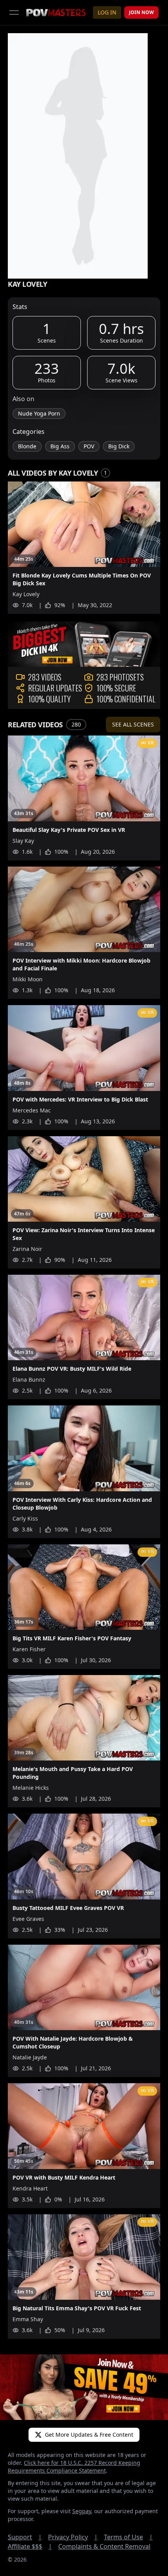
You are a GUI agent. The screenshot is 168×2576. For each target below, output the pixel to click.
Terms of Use (128, 2537)
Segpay (82, 2511)
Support (25, 2537)
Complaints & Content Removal (104, 2546)
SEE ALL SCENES (133, 724)
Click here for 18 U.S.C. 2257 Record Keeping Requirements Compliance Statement (74, 2467)
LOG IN (107, 12)
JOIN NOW (141, 12)
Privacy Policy (73, 2537)
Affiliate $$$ (30, 2546)
